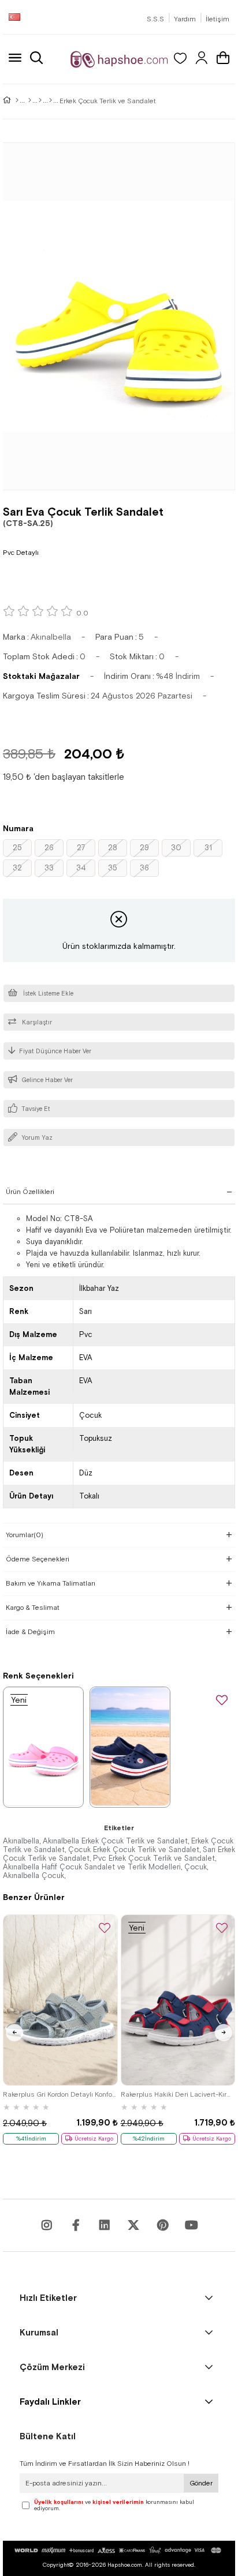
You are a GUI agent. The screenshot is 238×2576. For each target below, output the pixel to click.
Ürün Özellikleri (30, 1192)
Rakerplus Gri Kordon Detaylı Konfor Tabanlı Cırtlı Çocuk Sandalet (60, 2094)
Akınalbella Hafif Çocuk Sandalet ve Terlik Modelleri (92, 1867)
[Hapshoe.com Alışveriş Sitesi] (119, 59)
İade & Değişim (30, 1632)
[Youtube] (105, 2225)
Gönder (201, 2483)
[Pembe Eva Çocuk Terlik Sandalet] (43, 1747)
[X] (133, 2225)
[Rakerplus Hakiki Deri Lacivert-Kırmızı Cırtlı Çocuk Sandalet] (178, 2000)
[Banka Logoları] (119, 2550)
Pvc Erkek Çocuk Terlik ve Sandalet (154, 1858)
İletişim (217, 19)
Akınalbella (21, 1841)
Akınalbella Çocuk (34, 1875)
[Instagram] (47, 2225)
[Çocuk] (30, 101)
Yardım (185, 19)
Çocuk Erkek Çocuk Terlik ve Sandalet (134, 1850)
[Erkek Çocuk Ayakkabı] (51, 101)
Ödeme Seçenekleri (38, 1559)
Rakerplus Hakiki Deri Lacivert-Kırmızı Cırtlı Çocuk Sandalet (178, 2094)
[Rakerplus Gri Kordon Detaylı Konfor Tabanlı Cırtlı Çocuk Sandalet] (60, 2000)
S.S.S (155, 19)
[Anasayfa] (17, 101)
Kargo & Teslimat (33, 1608)
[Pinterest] (162, 2225)
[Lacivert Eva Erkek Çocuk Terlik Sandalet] (130, 1747)
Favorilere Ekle (105, 1929)
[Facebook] (76, 2225)
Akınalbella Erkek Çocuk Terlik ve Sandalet (115, 1841)
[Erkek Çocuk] (40, 101)
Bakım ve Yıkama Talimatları (51, 1583)
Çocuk (196, 1867)
